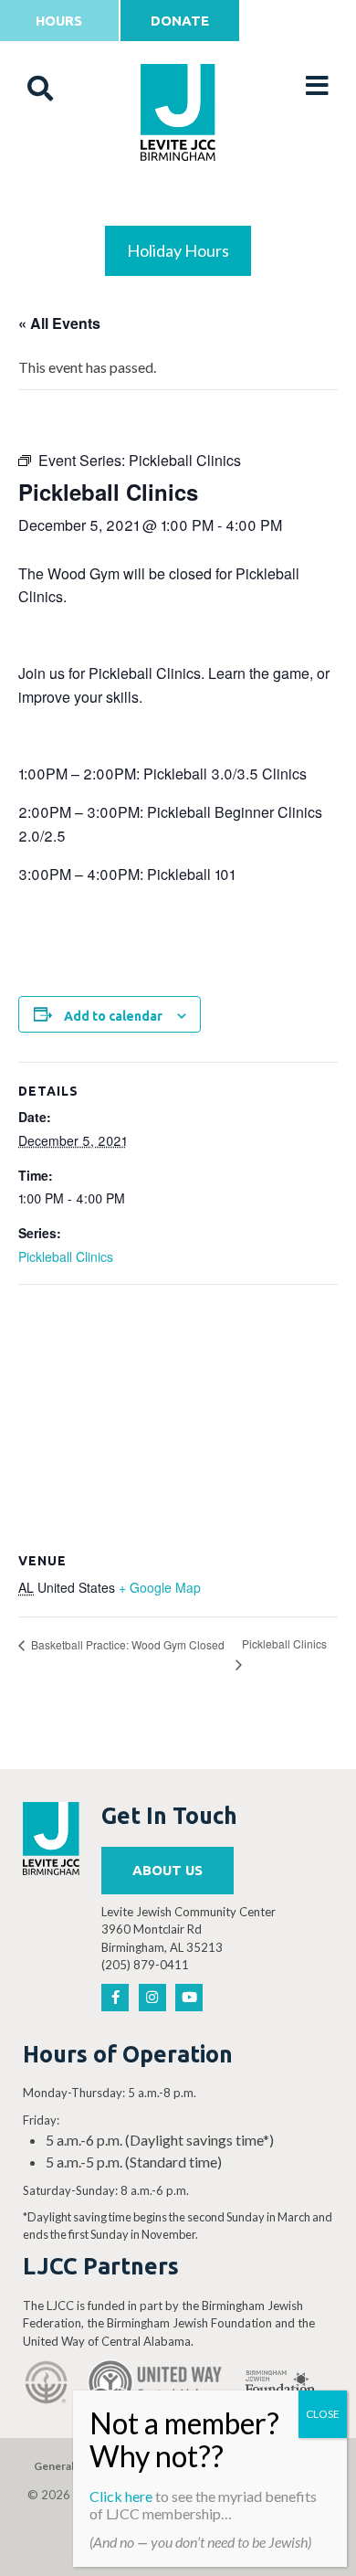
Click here (121, 2496)
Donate (180, 21)
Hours (59, 21)
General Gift (65, 2466)
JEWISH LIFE (178, 202)
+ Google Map (160, 1587)
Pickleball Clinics (66, 1256)
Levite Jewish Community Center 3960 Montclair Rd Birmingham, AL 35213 (188, 1929)
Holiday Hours (178, 250)
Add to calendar (113, 1016)
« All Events (59, 323)
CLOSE (323, 2414)
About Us (168, 1870)
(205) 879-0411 (145, 1965)
